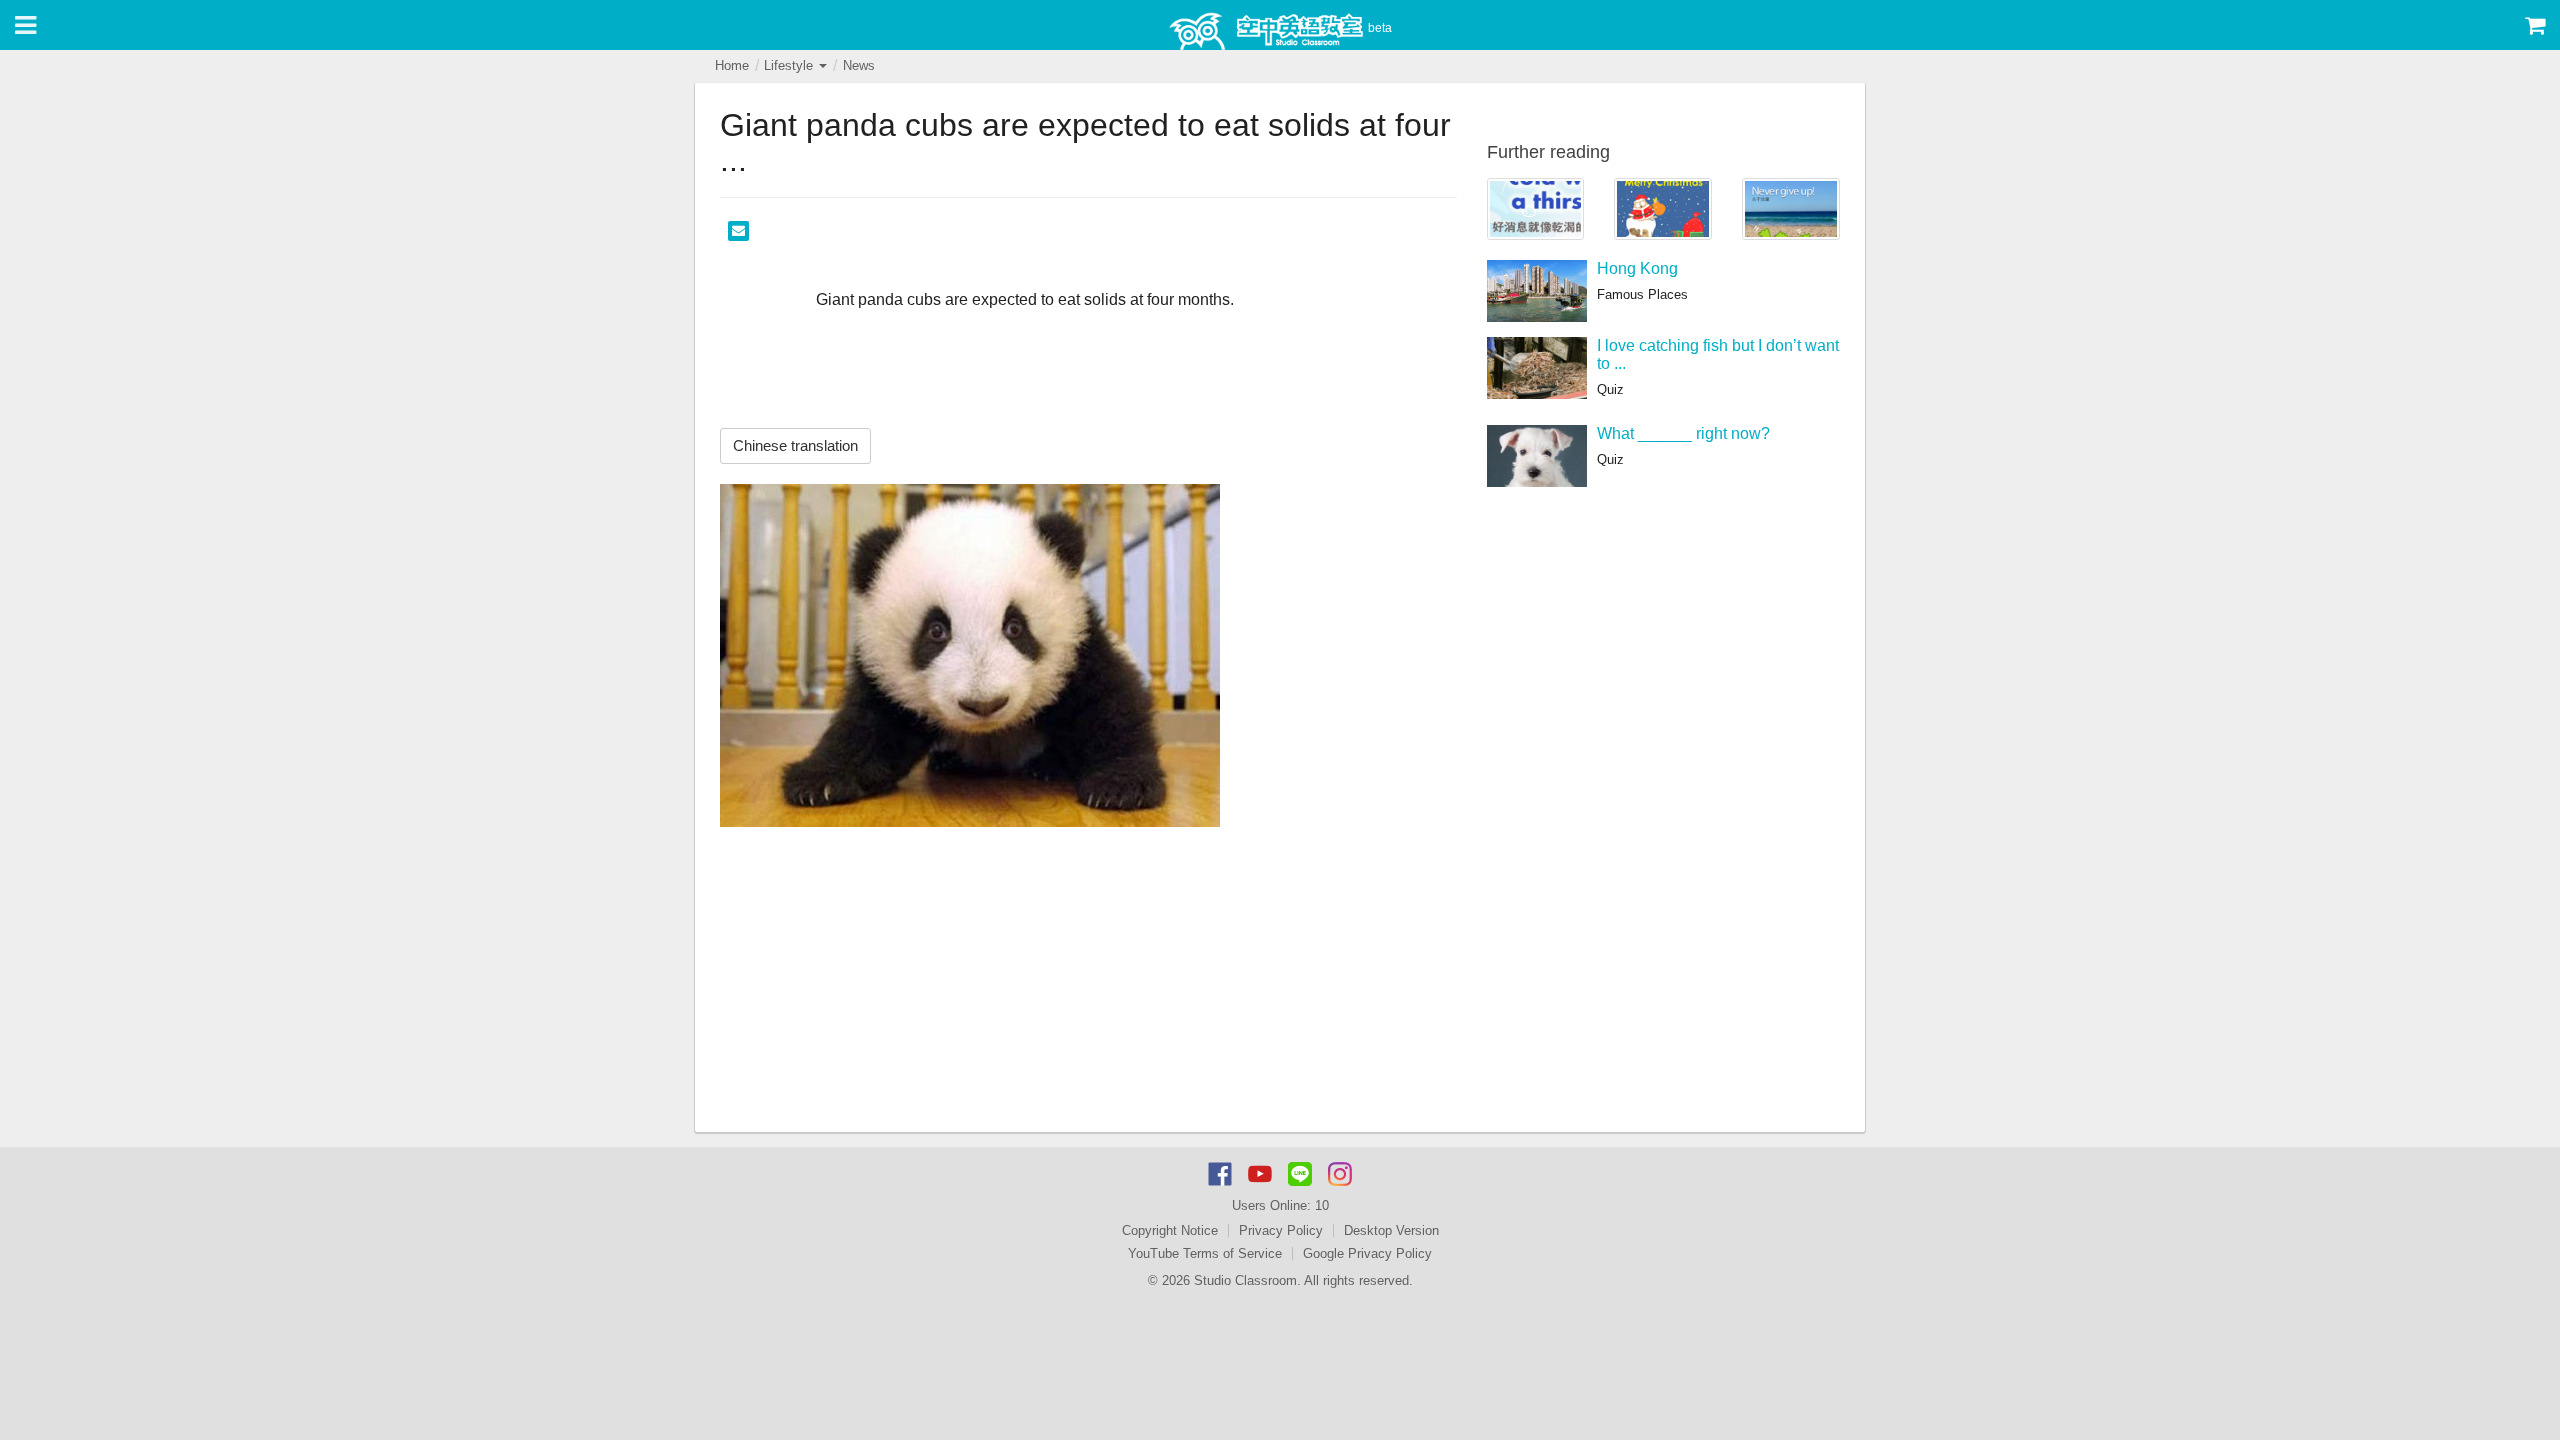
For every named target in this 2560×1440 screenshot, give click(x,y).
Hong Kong (1637, 268)
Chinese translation (795, 445)
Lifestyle (790, 65)
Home (732, 65)
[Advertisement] (1088, 982)
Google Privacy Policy (1367, 1253)
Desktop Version (1391, 1230)
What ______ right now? (1683, 433)
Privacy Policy (1281, 1230)
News (859, 65)
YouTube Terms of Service (1205, 1253)
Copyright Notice (1170, 1230)
